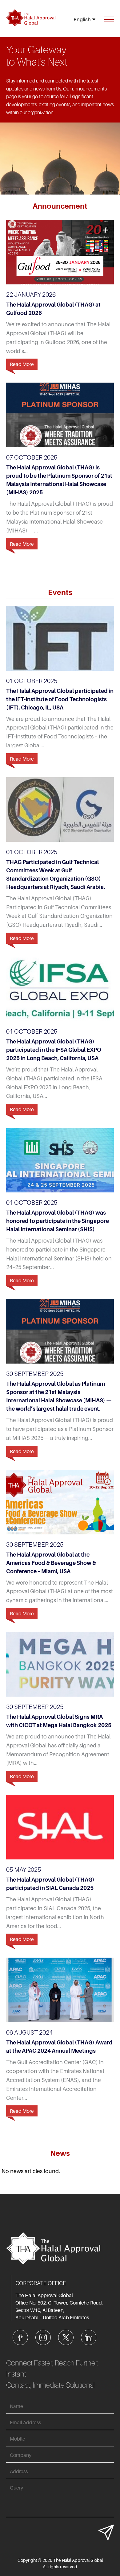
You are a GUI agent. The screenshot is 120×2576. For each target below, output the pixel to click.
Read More (22, 364)
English (82, 19)
